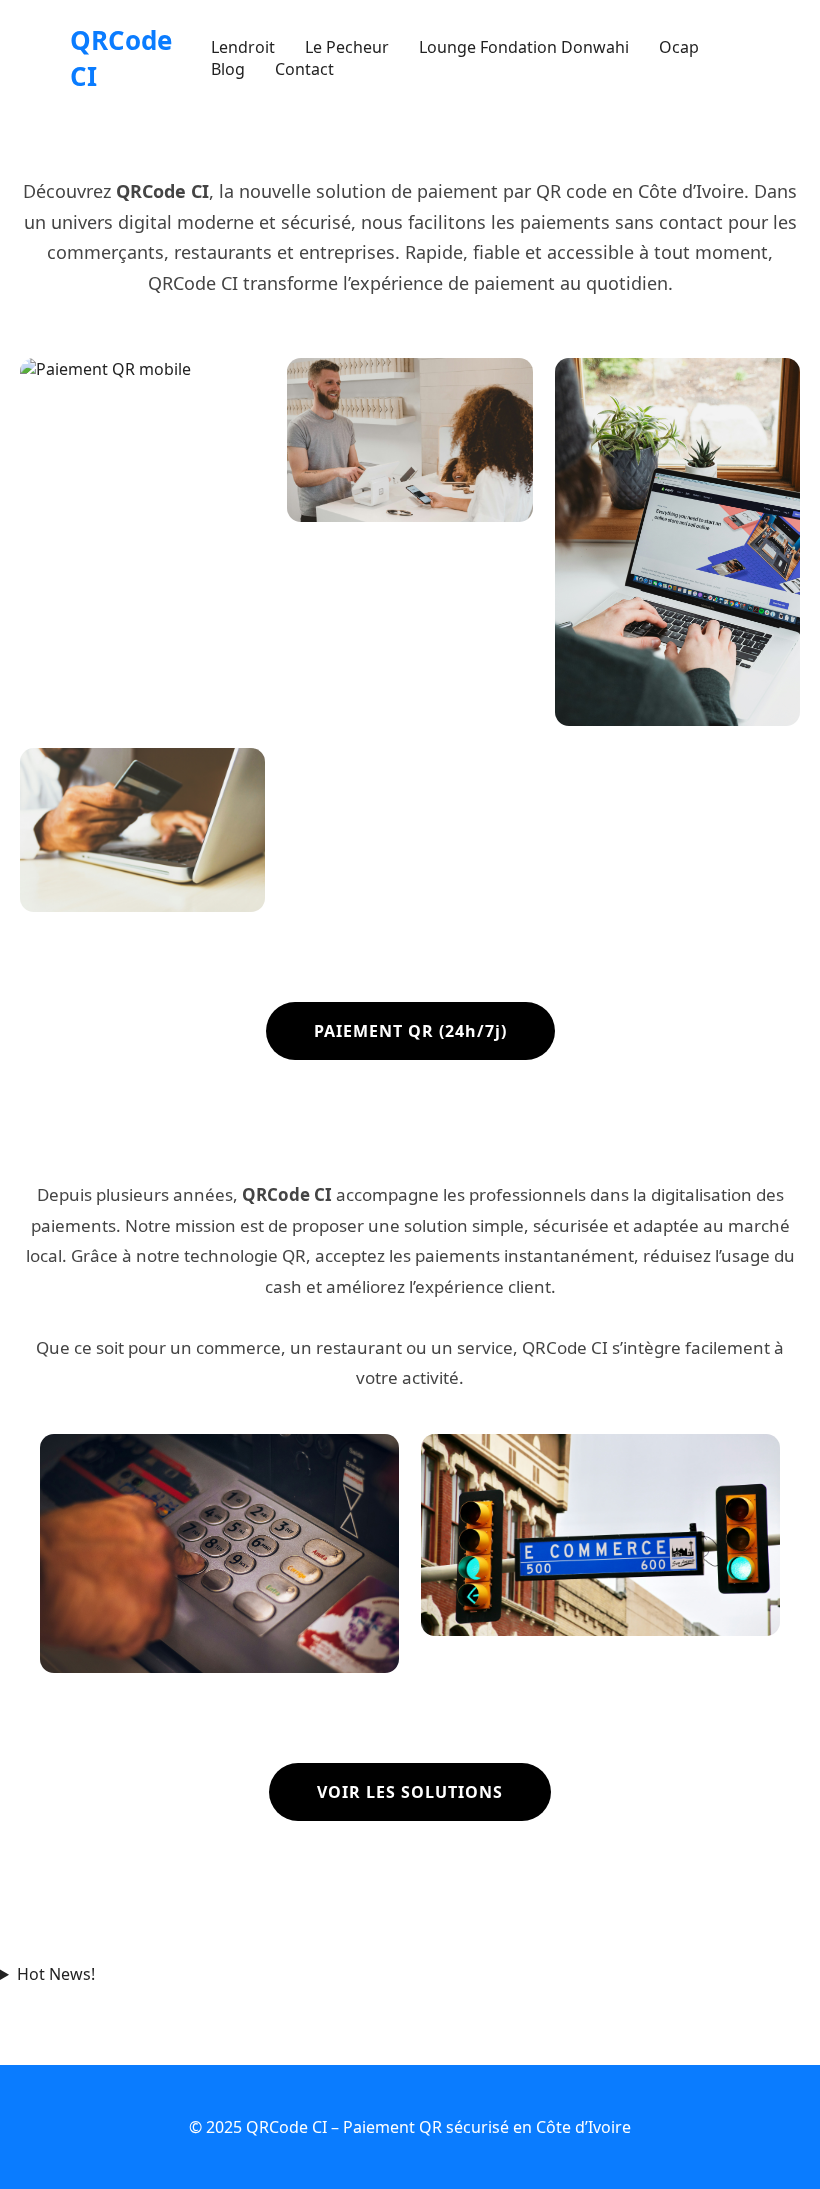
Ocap (679, 47)
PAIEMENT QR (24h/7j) (410, 1031)
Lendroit (243, 47)
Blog (228, 69)
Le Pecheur (347, 47)
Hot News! (56, 1974)
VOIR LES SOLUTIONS (410, 1792)
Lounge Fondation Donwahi (524, 47)
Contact (304, 69)
